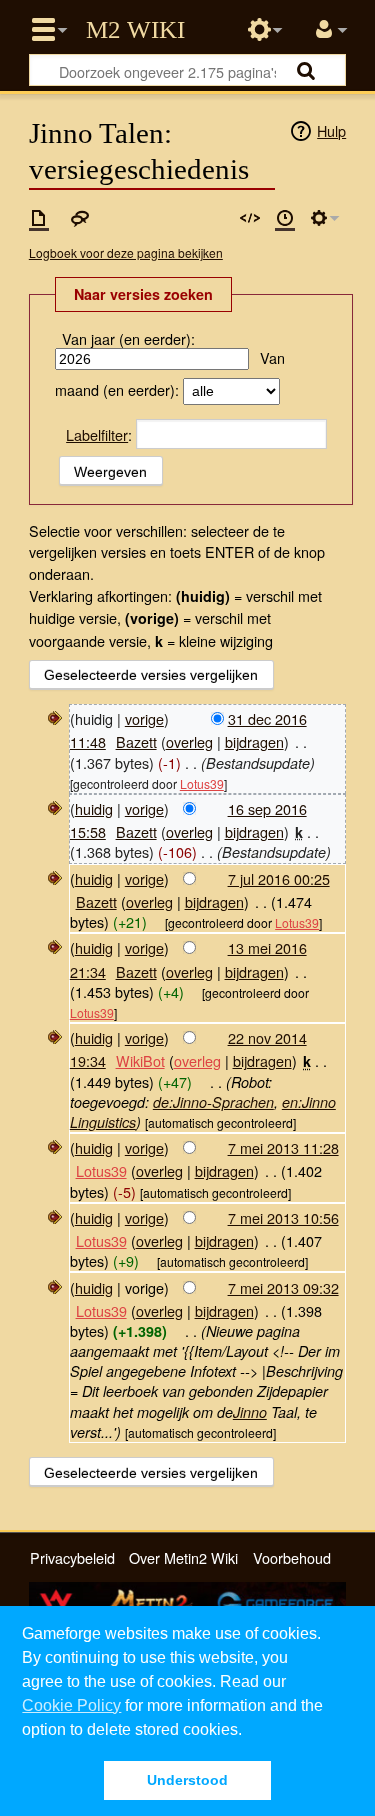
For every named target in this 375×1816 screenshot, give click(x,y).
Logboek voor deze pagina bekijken (126, 252)
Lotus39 (202, 783)
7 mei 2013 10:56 (283, 1217)
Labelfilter (97, 434)
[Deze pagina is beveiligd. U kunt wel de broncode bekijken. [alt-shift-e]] (250, 218)
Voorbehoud (292, 1557)
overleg (189, 741)
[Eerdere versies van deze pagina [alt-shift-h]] (285, 218)
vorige (144, 718)
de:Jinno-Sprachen (213, 1102)
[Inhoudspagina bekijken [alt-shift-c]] (39, 218)
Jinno (250, 1412)
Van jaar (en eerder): (128, 338)
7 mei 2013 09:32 (283, 1287)
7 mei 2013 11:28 (283, 1147)
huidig (94, 808)
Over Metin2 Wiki (183, 1557)
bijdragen (254, 741)
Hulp (331, 130)
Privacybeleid (72, 1557)
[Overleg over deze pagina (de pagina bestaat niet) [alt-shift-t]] (80, 218)
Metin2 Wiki (135, 30)
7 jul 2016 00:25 (279, 878)
